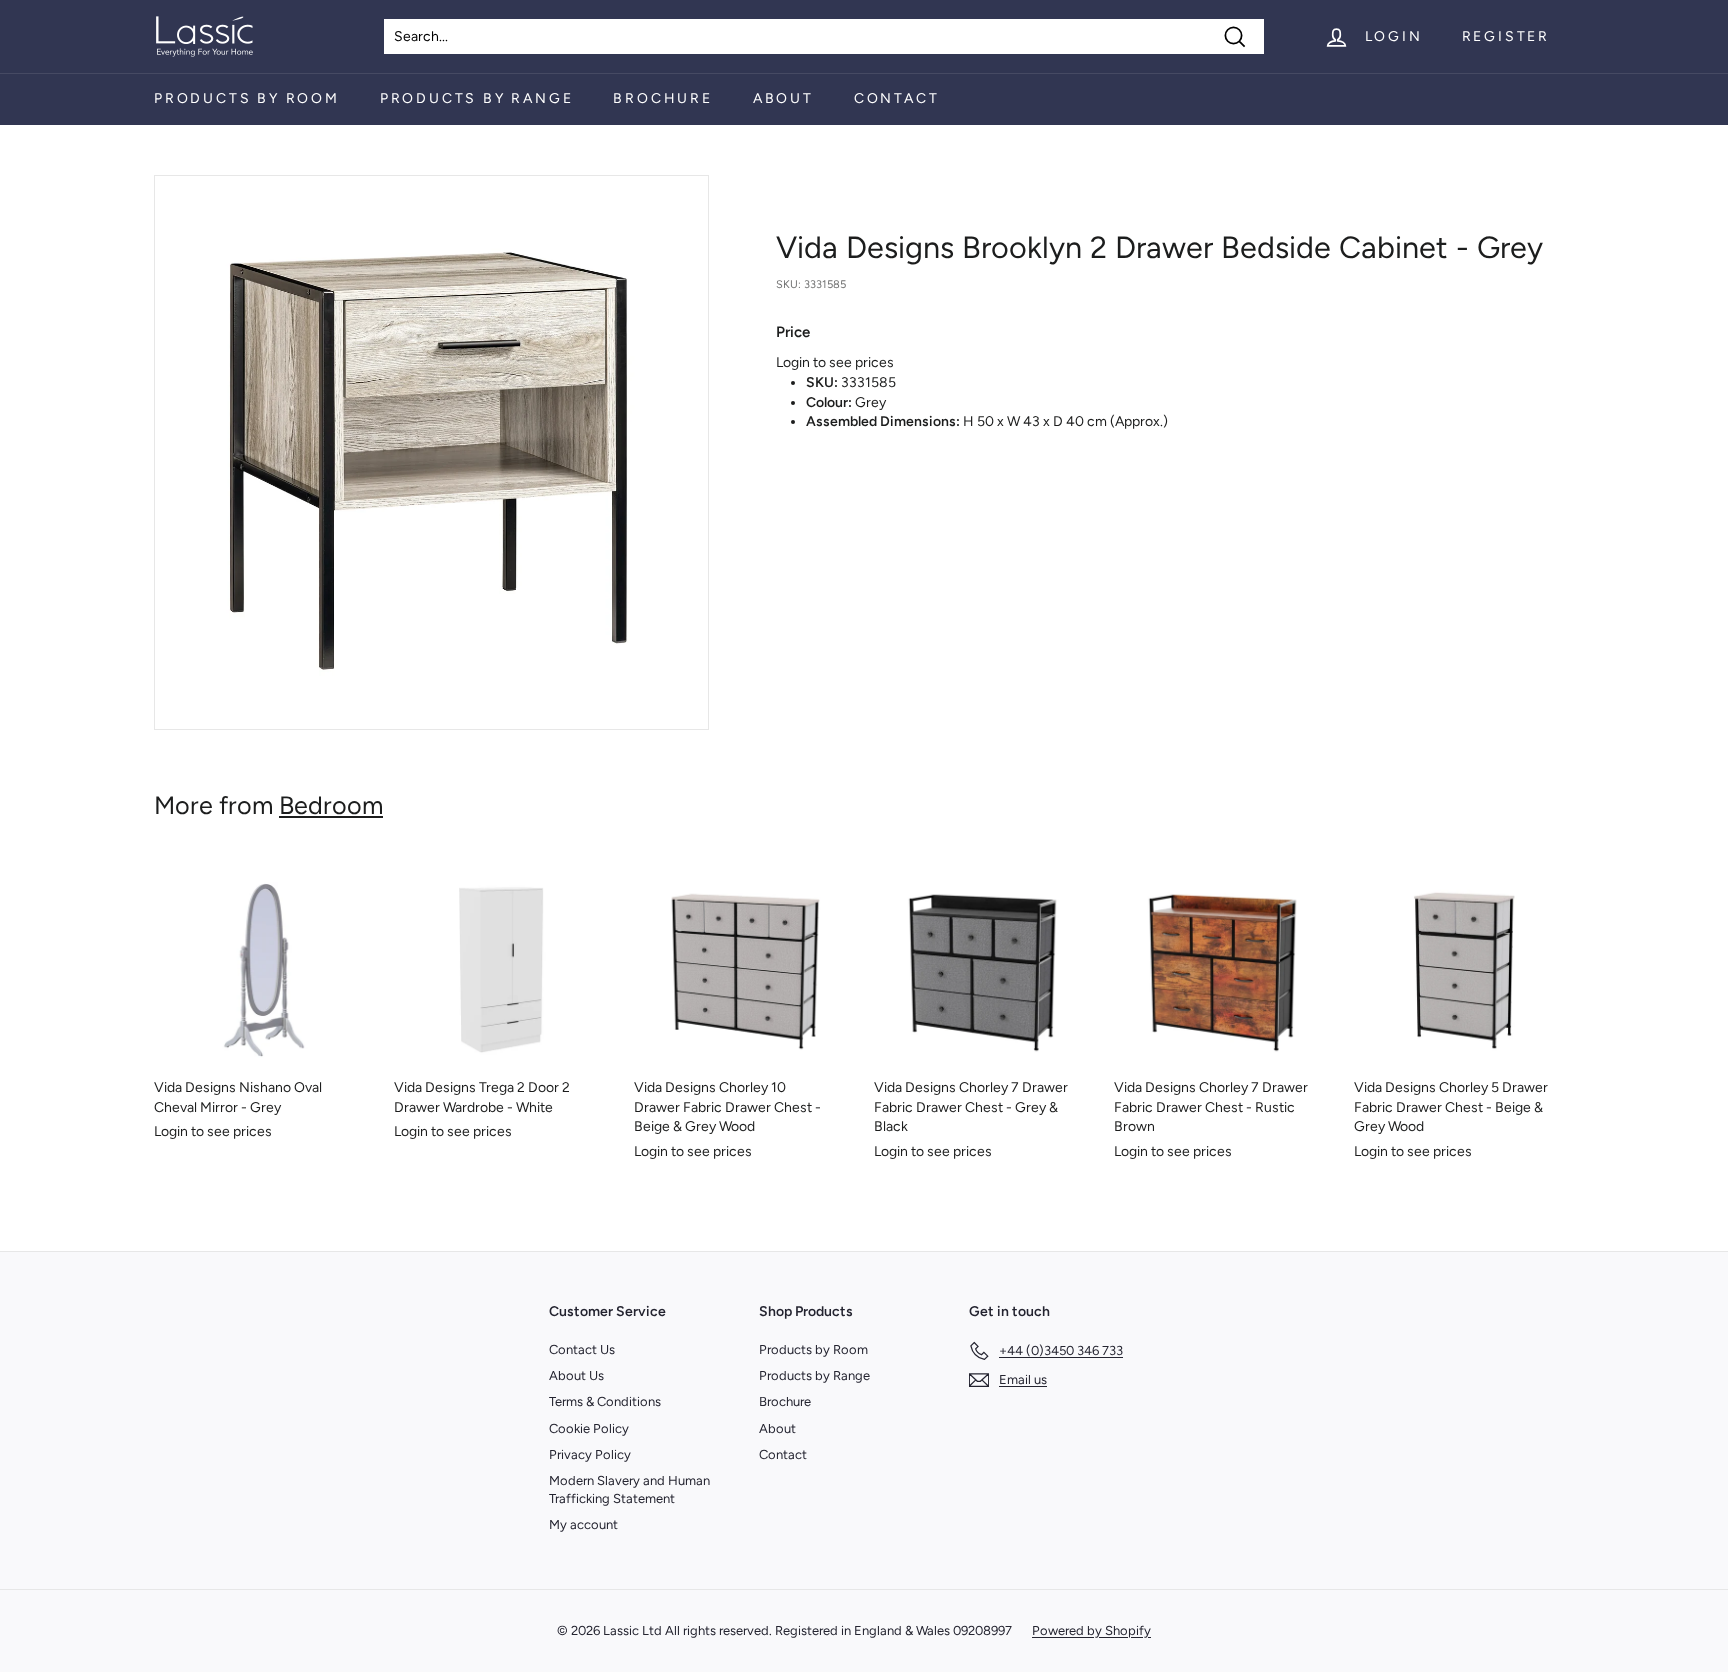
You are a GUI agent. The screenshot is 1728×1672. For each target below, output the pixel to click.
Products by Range (477, 98)
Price (793, 332)
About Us (576, 1375)
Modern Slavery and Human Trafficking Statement (629, 1489)
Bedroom (331, 805)
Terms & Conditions (605, 1401)
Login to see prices (835, 362)
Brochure (662, 98)
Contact (897, 98)
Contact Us (582, 1349)
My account (583, 1524)
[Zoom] (431, 452)
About (783, 98)
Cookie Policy (589, 1428)
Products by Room (247, 98)
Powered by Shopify (1091, 1630)
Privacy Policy (590, 1454)
